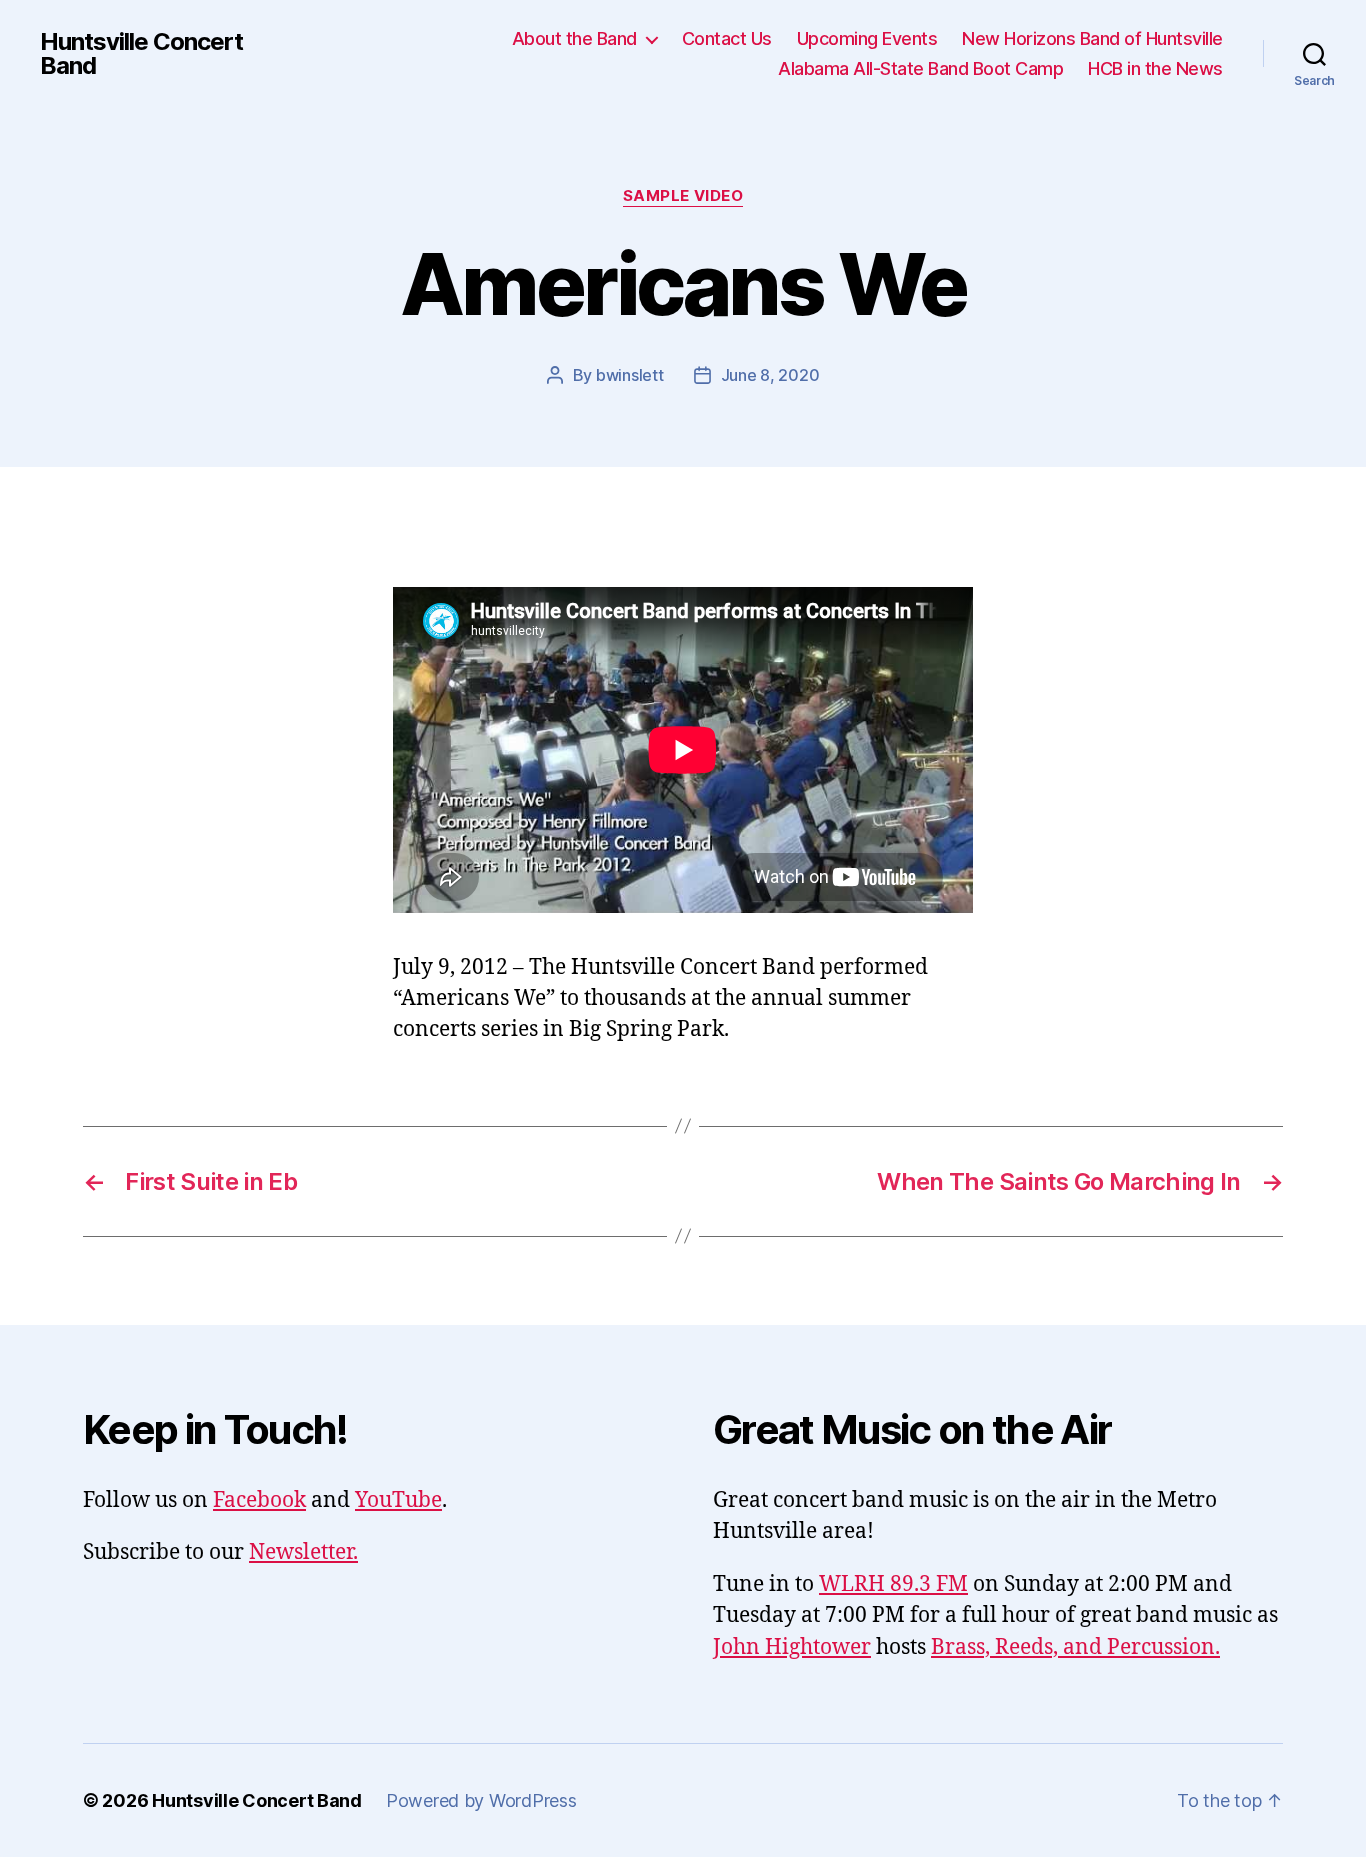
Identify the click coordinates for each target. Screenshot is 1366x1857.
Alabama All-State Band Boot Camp (920, 68)
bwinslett (630, 375)
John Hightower (792, 1647)
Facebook (259, 1500)
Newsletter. (303, 1552)
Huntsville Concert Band (141, 54)
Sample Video (683, 196)
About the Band (574, 38)
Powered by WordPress (481, 1800)
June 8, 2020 (770, 375)
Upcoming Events (867, 38)
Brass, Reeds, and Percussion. (1075, 1647)
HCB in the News (1155, 68)
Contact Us (727, 38)
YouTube (398, 1500)
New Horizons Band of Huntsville (1092, 38)
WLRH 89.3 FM (893, 1584)
